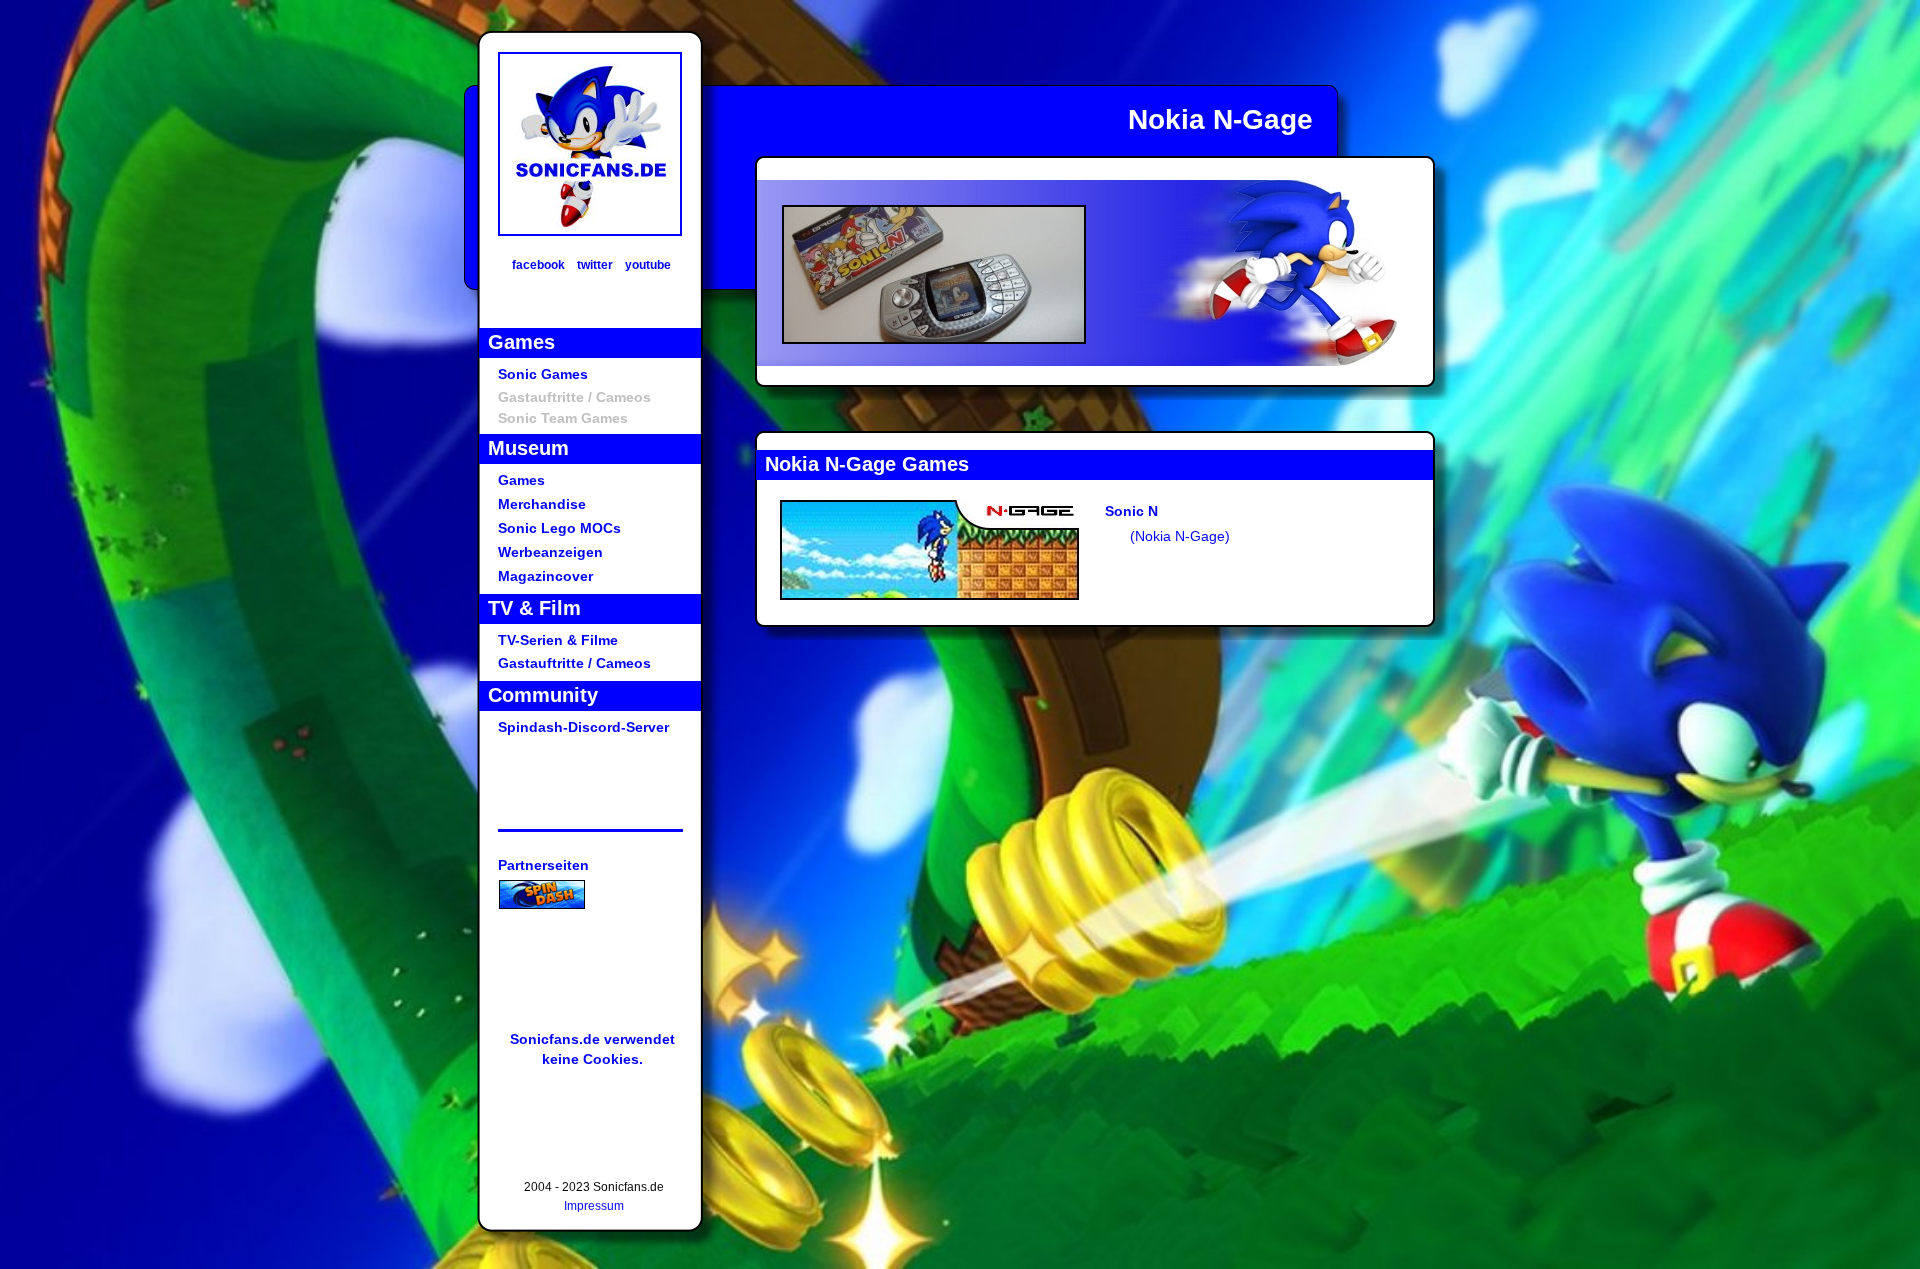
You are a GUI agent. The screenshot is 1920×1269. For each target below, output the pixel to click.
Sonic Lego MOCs (559, 528)
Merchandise (542, 504)
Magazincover (545, 576)
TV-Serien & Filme (558, 640)
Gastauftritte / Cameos (574, 663)
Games (521, 480)
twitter (595, 265)
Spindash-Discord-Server (583, 727)
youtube (648, 265)
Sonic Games (543, 374)
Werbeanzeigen (550, 552)
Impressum (594, 1206)
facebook (538, 265)
